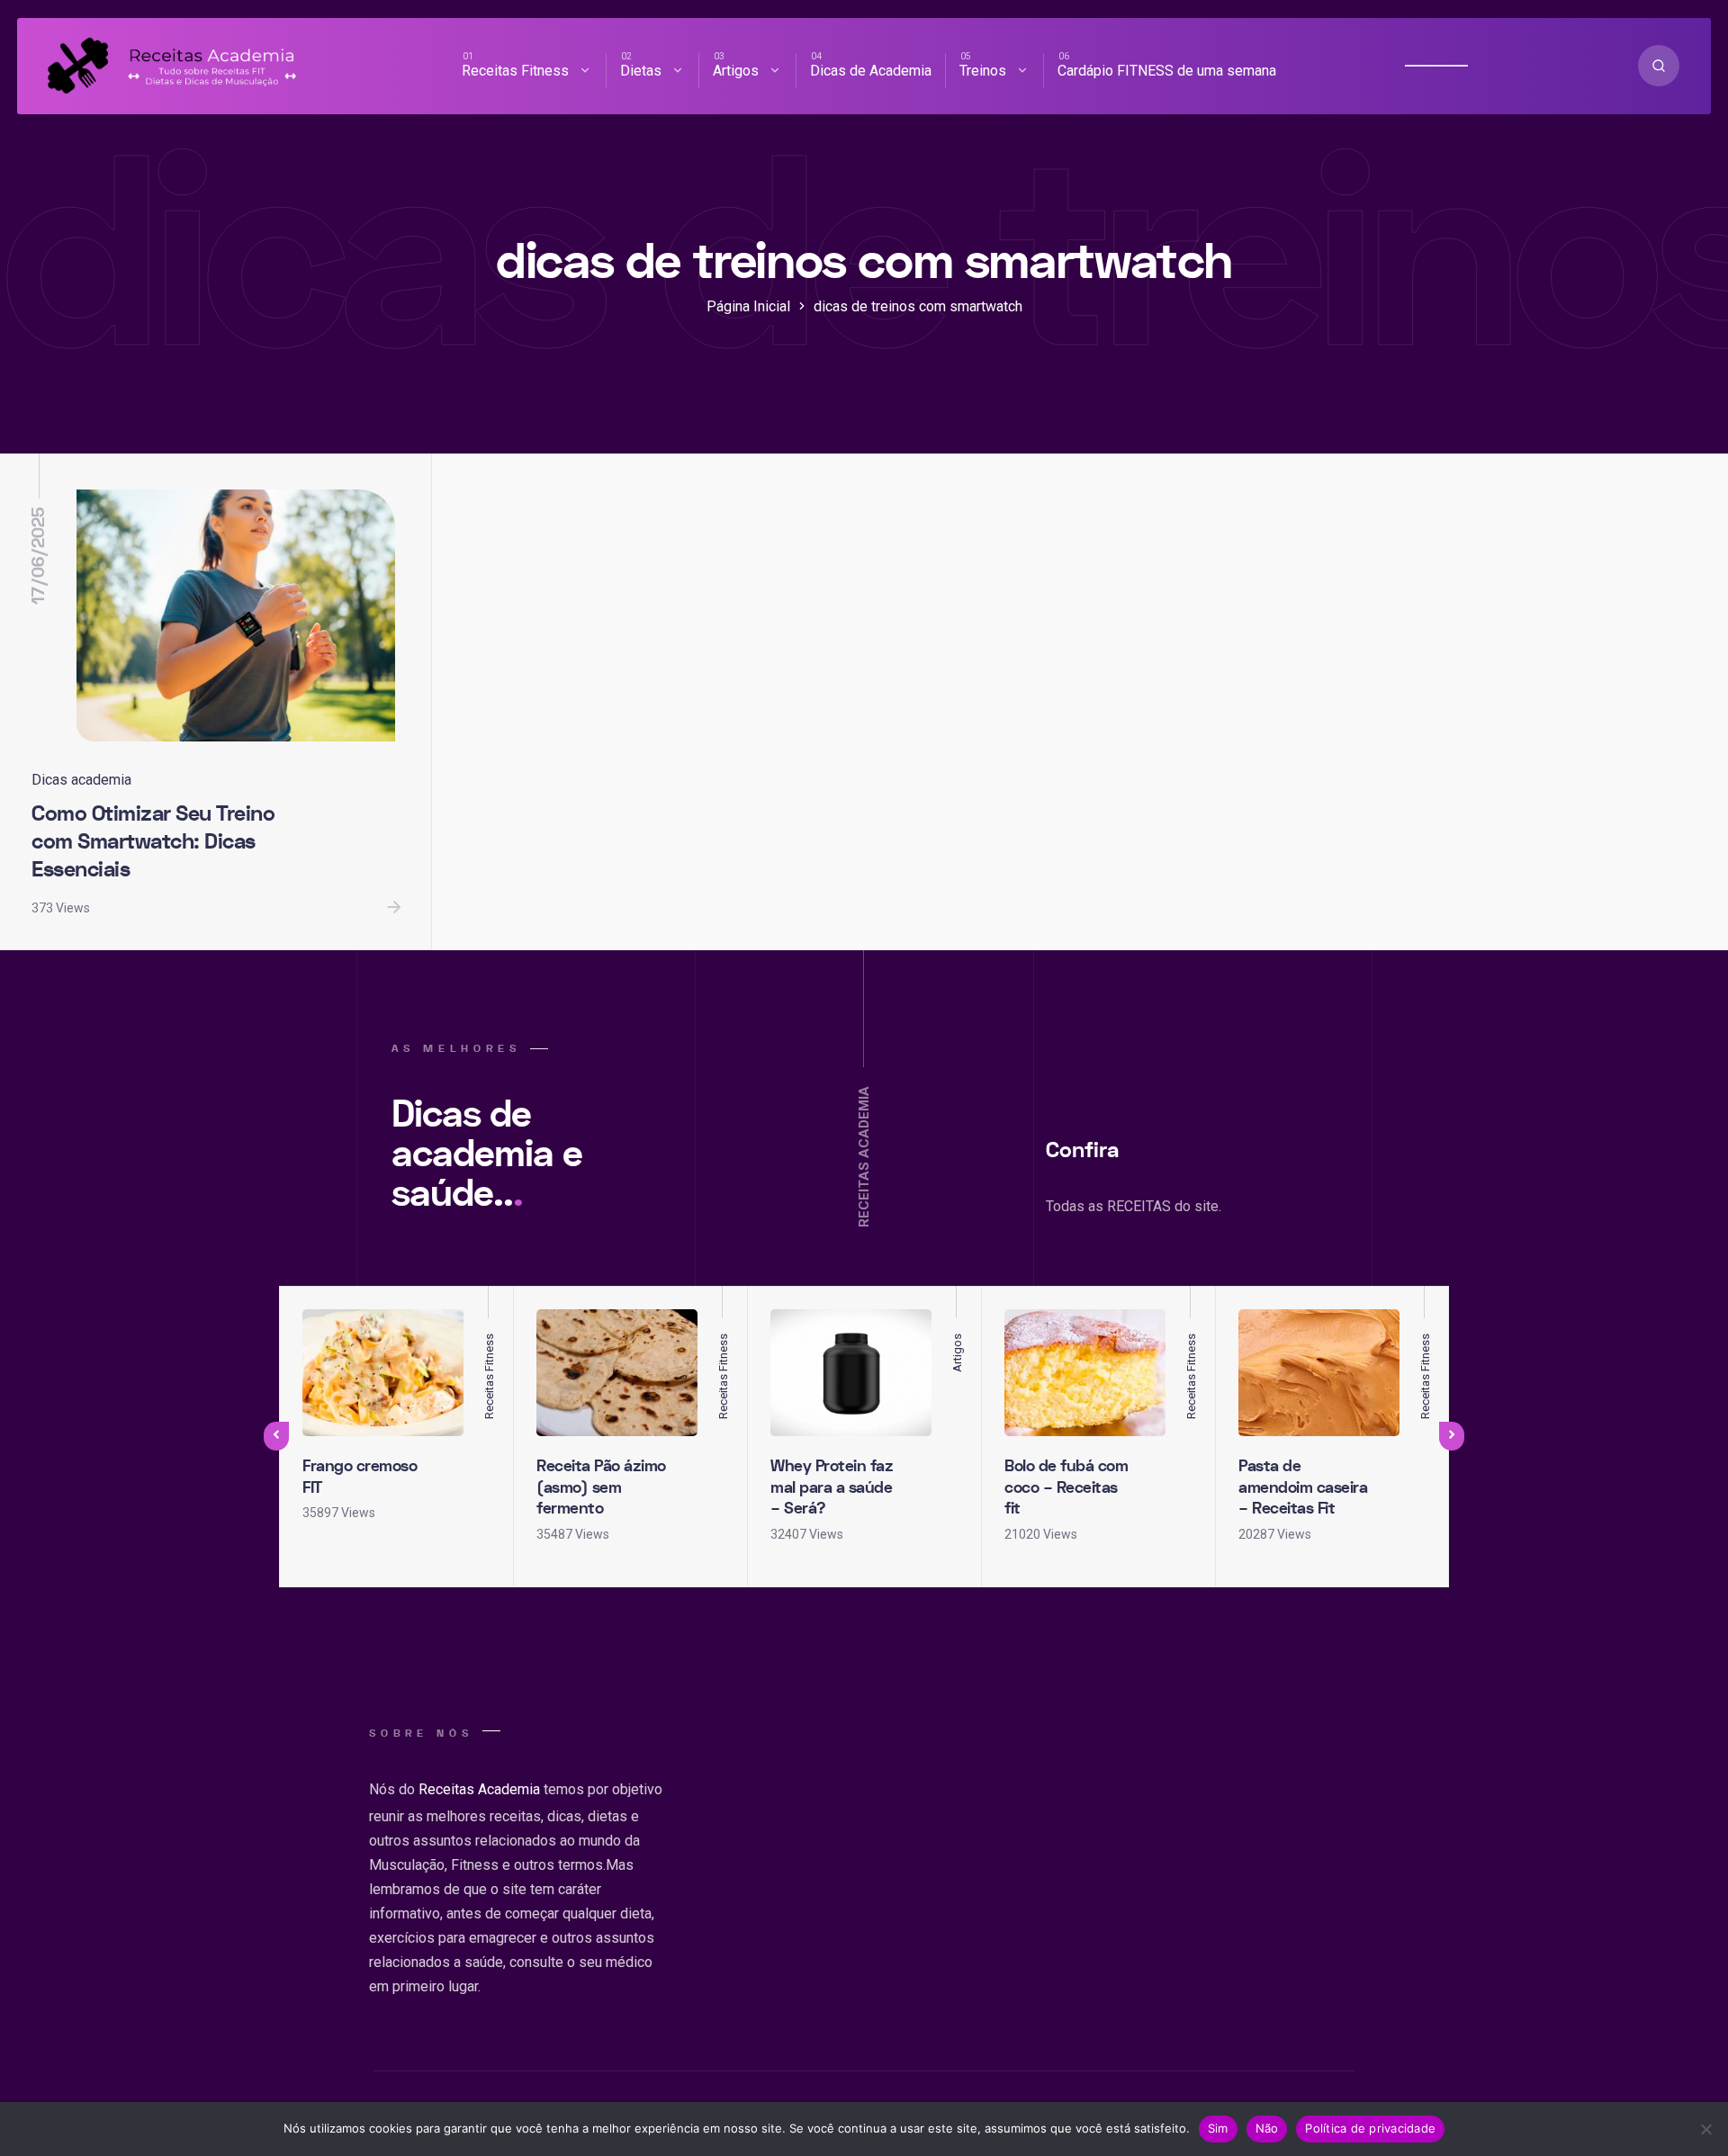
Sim (1218, 2128)
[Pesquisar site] (1659, 66)
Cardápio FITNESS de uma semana (1167, 71)
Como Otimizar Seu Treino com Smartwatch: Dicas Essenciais (153, 841)
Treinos (983, 71)
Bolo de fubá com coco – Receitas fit (1066, 1487)
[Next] (1452, 1436)
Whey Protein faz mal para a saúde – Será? (832, 1487)
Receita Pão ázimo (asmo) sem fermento (601, 1487)
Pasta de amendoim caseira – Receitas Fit (1303, 1487)
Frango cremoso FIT (360, 1477)
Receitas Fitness (515, 71)
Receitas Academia (479, 1789)
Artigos (736, 71)
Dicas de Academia (871, 71)
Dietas (641, 71)
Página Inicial (748, 306)
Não (1267, 2128)
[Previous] (276, 1436)
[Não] (1705, 2129)
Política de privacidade (1370, 2128)
